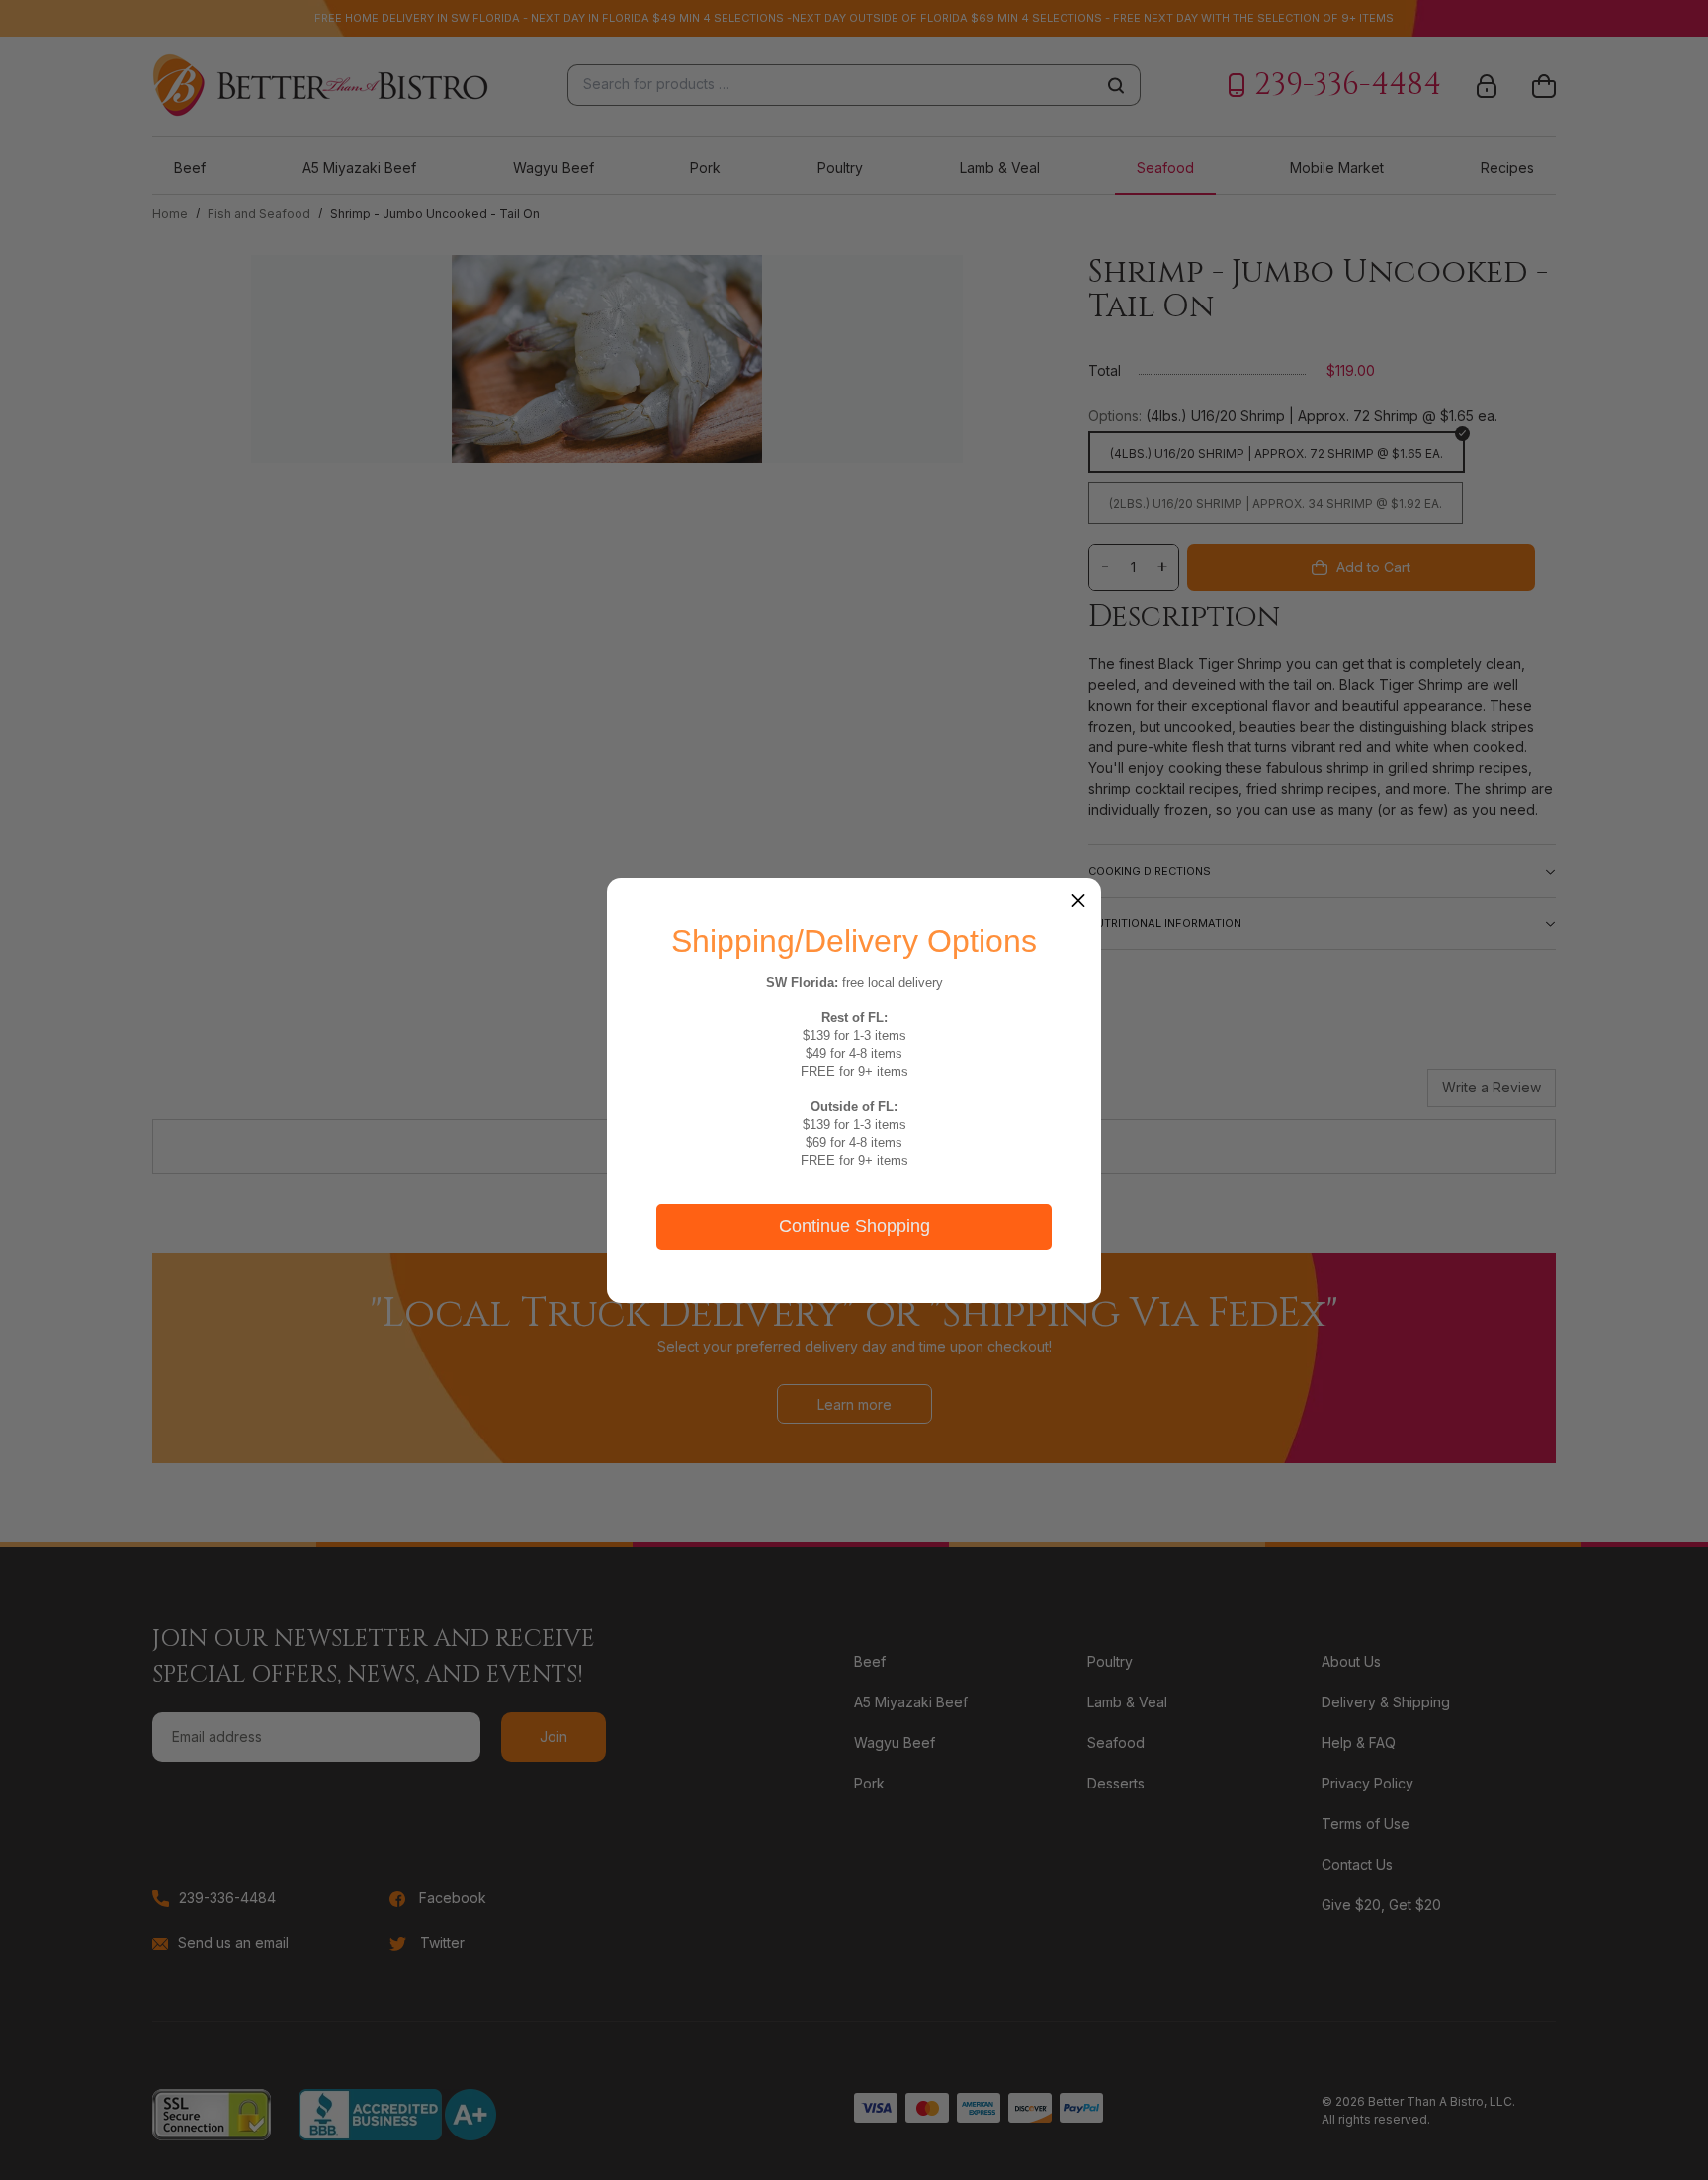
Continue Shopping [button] (854, 1226)
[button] (1078, 901)
